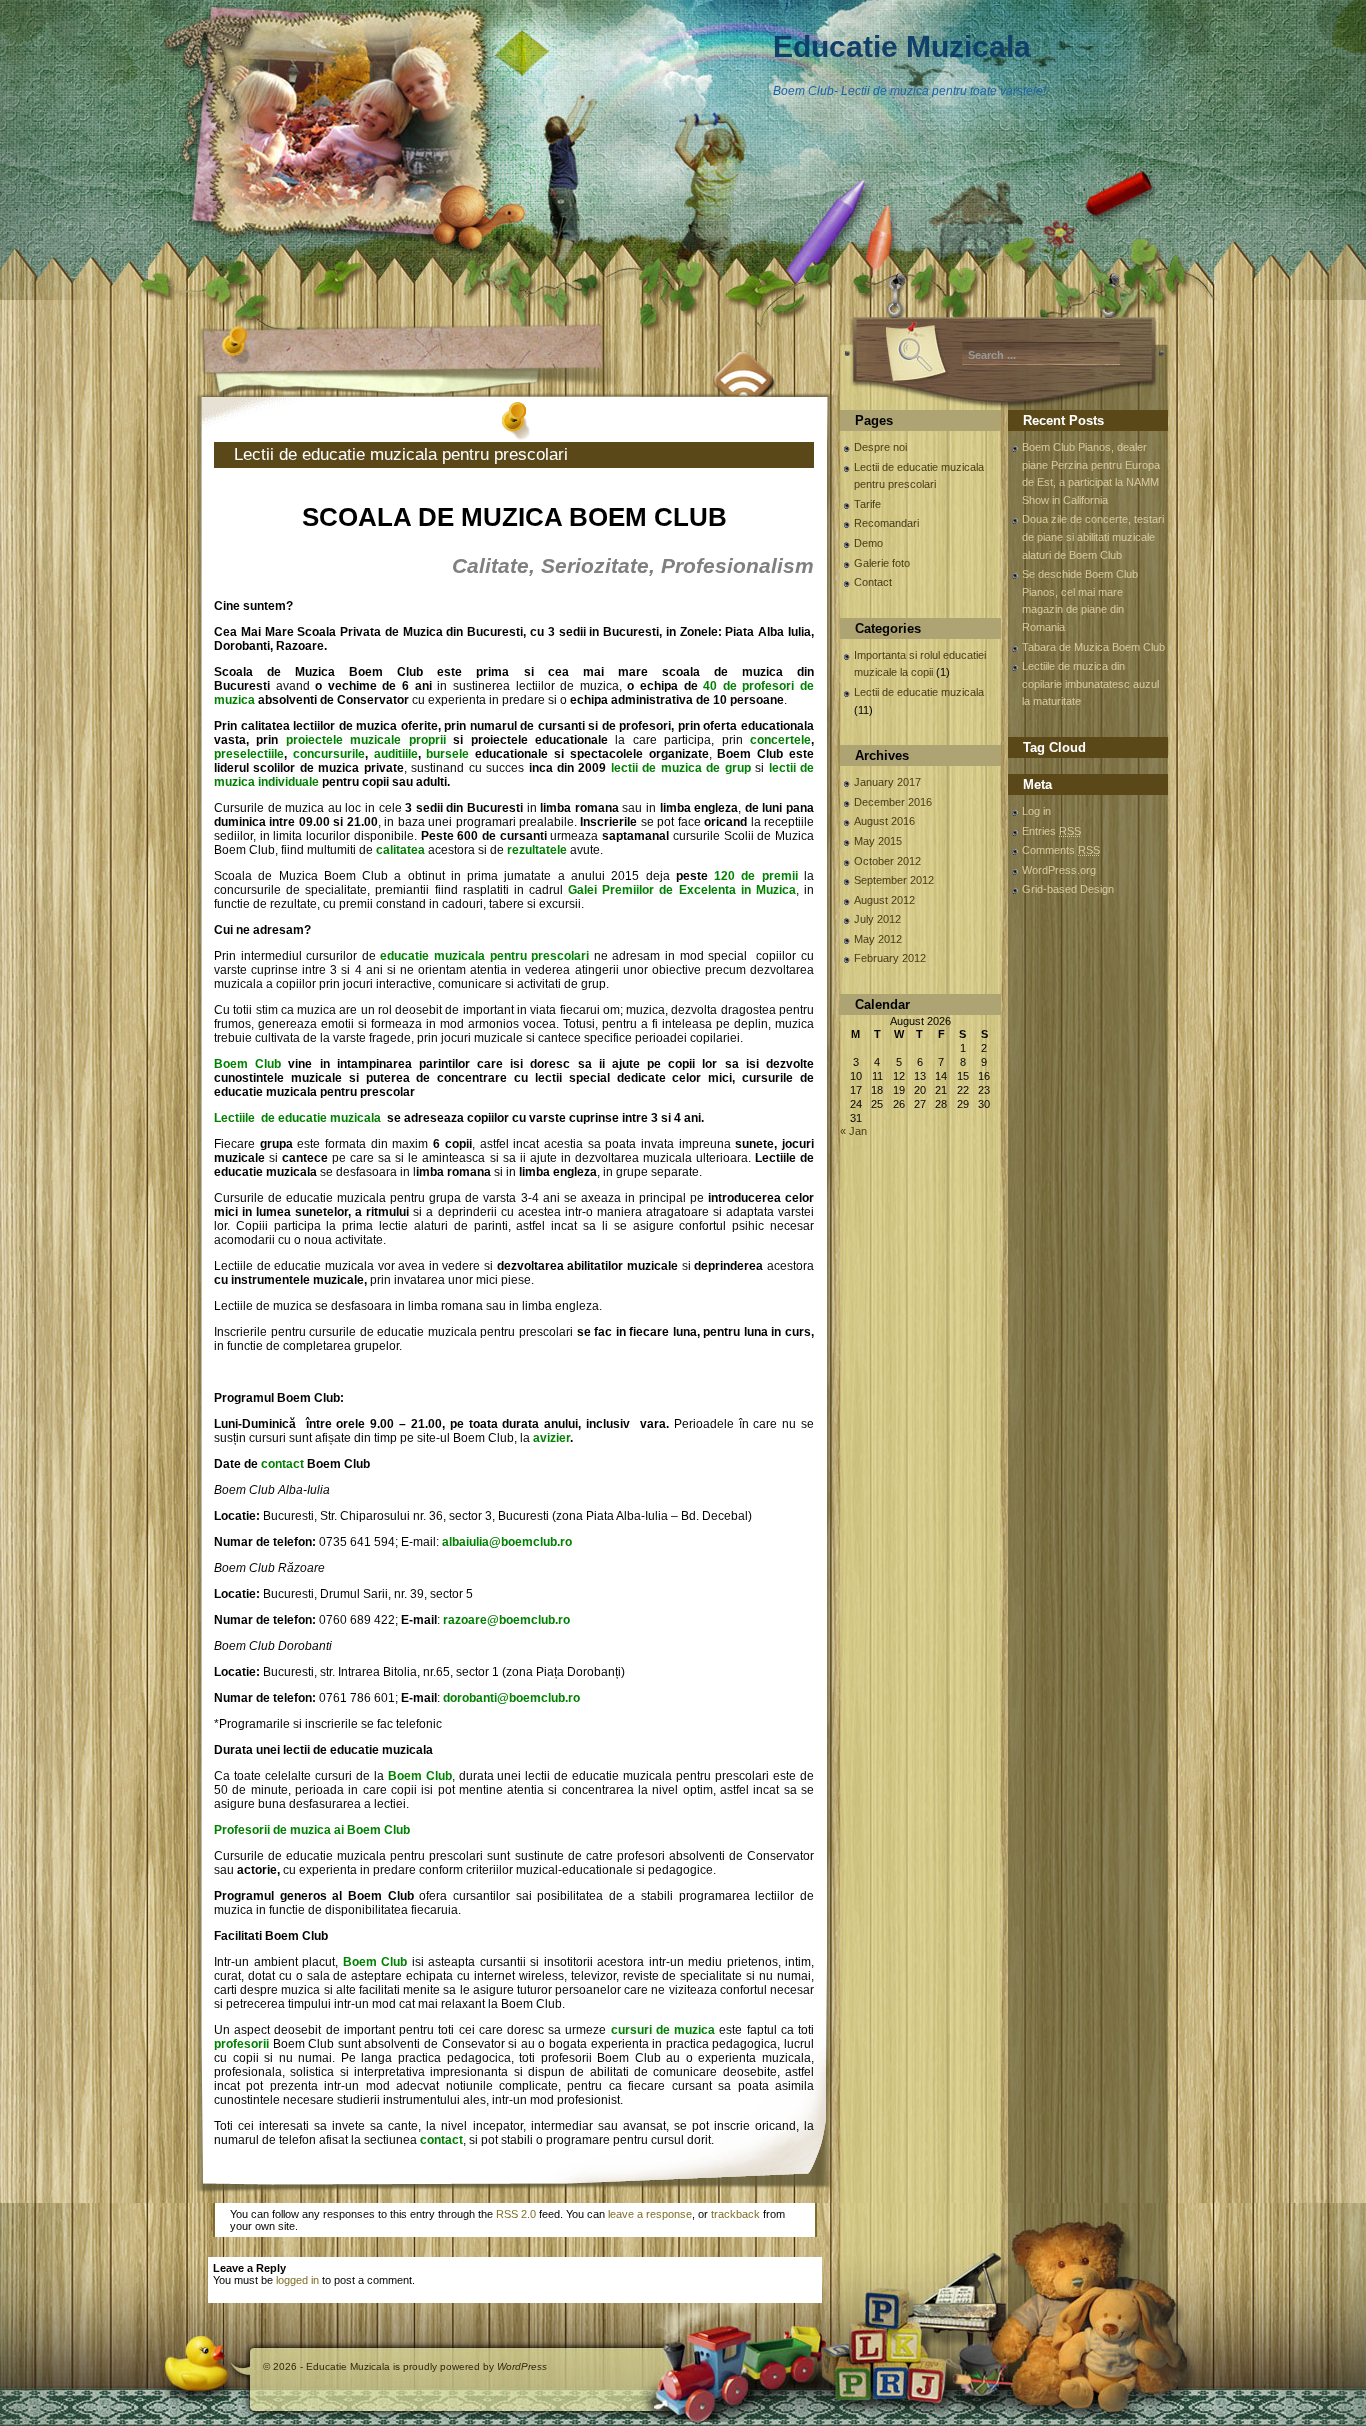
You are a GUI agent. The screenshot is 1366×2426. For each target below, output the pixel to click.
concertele (780, 740)
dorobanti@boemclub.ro (511, 1698)
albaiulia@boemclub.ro (507, 1542)
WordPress (522, 2366)
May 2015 (878, 841)
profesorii (241, 2044)
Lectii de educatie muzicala (919, 692)
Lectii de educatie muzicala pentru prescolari (401, 454)
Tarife (867, 504)
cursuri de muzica (663, 2030)
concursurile (329, 754)
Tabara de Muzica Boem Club (1093, 647)
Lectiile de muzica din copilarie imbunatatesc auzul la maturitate (1090, 683)
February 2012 (890, 958)
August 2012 (884, 900)
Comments (1061, 850)
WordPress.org (1059, 870)
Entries (1051, 831)
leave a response (650, 2214)
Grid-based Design (1068, 889)
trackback (735, 2214)
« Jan (853, 1131)
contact (282, 1464)
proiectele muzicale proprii (369, 740)
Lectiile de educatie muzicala (299, 1118)
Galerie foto (882, 563)
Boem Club (247, 1064)
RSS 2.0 (516, 2214)
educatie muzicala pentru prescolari (484, 956)
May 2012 (878, 939)
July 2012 (877, 919)
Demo (868, 543)
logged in (297, 2280)
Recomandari (886, 523)
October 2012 (887, 861)
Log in (1036, 811)
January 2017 (887, 782)
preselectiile (249, 754)
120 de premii (756, 876)
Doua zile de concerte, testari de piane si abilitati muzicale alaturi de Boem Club (1093, 536)
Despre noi (880, 447)
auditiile (396, 754)
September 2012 (894, 880)
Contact (873, 582)
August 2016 (884, 821)
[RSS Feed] (745, 371)
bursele (447, 754)
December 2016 (893, 802)
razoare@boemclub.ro (506, 1620)
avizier (551, 1438)
